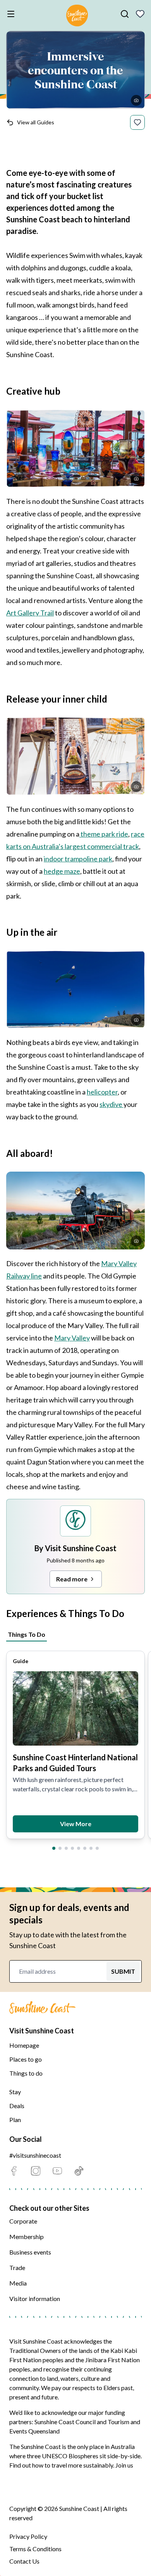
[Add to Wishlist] (137, 122)
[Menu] (12, 14)
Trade (17, 2268)
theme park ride (104, 834)
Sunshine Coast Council (65, 2422)
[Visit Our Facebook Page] (14, 2171)
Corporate (23, 2221)
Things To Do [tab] (27, 1634)
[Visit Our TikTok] (79, 2171)
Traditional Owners (35, 2350)
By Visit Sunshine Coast (75, 1548)
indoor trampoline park (78, 859)
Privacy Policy (28, 2536)
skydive (112, 1104)
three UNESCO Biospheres (63, 2456)
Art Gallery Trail (30, 613)
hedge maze (62, 871)
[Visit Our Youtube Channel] (57, 2171)
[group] (75, 1745)
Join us (124, 2465)
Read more (72, 1579)
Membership (27, 2237)
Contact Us (24, 2561)
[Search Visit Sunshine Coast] (125, 14)
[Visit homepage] (77, 17)
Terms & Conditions (35, 2549)
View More (76, 1824)
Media (18, 2283)
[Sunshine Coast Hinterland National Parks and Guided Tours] (75, 1708)
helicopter (102, 1092)
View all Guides (36, 122)
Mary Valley (72, 1338)
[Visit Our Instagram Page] (36, 2171)
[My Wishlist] (140, 14)
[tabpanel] (75, 1747)
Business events (30, 2252)
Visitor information (35, 2298)
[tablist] (75, 1633)
